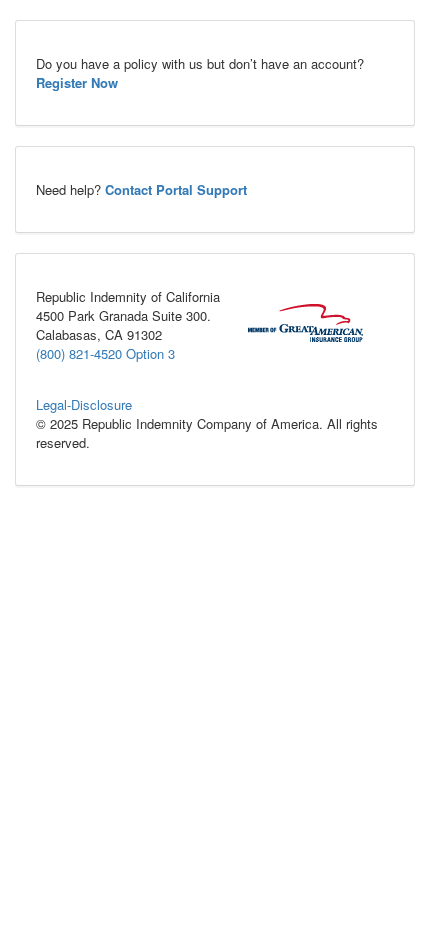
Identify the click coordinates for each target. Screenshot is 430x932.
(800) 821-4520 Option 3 (105, 353)
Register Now (77, 82)
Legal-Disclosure (84, 404)
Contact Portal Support (176, 189)
